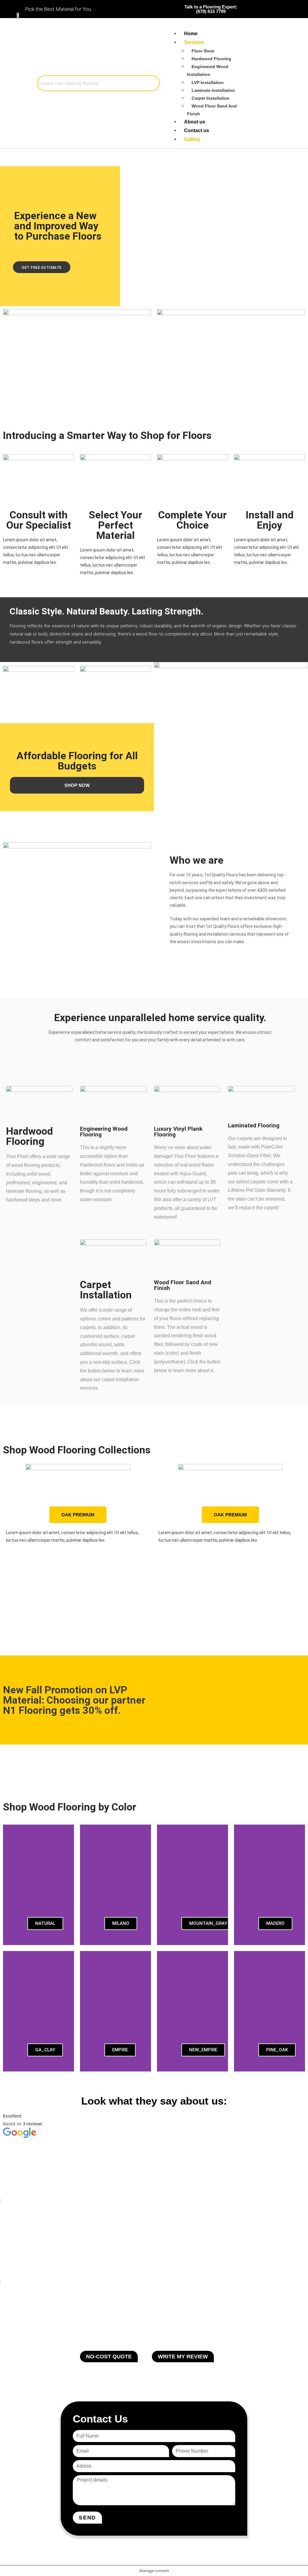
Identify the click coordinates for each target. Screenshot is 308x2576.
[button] (9, 1533)
